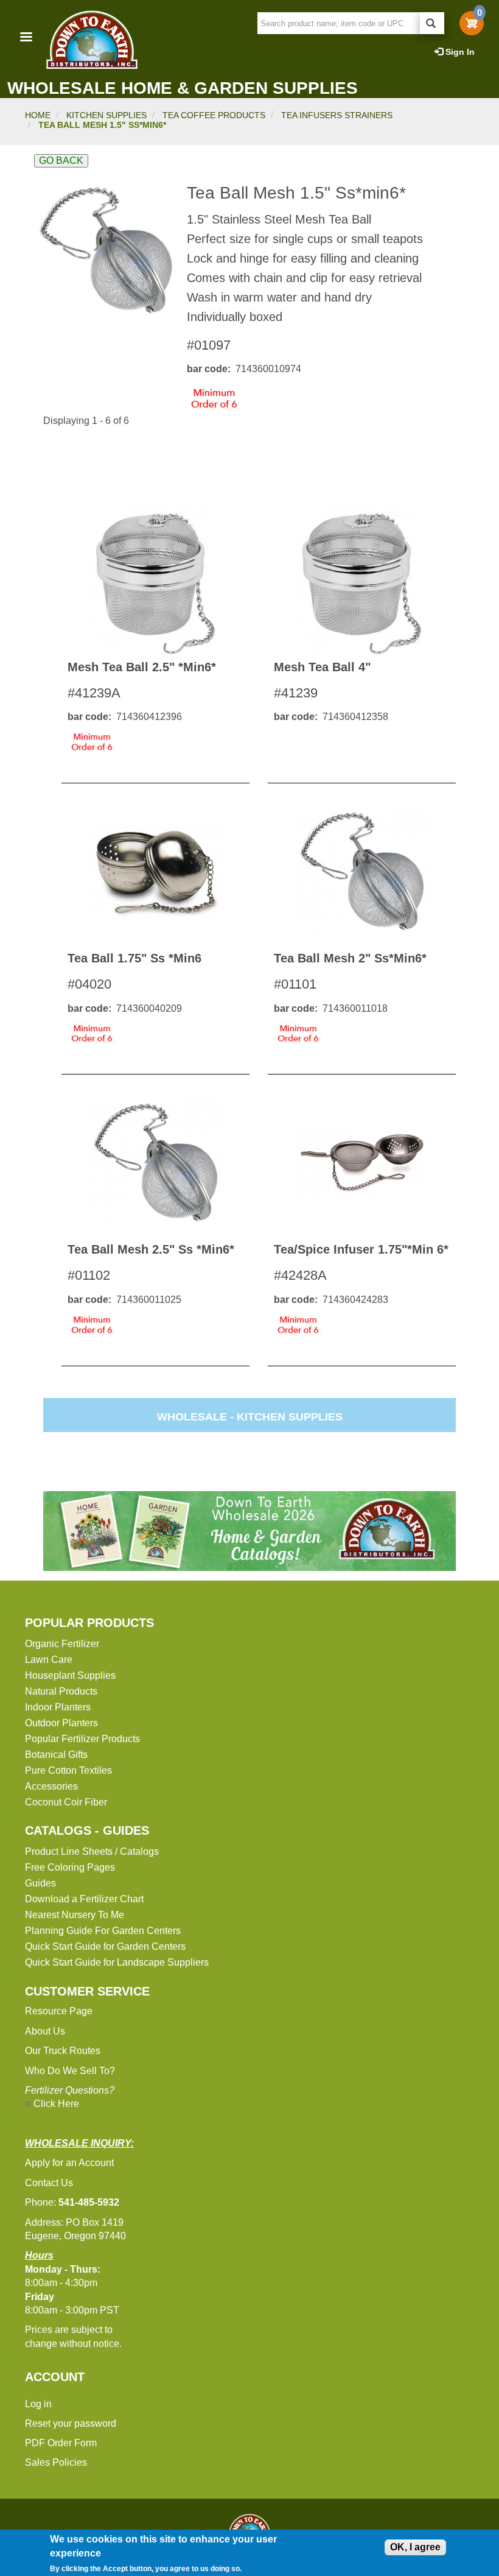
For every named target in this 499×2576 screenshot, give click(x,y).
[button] (106, 251)
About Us (45, 2031)
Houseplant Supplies (70, 1675)
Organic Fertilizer (62, 1644)
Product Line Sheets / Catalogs (92, 1851)
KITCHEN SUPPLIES (106, 115)
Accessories (51, 1786)
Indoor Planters (58, 1707)
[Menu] (26, 38)
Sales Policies (56, 2462)
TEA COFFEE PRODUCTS (214, 115)
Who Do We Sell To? (70, 2071)
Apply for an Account (69, 2163)
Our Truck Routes (63, 2051)
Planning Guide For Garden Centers (103, 1931)
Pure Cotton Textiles (68, 1770)
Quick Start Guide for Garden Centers (105, 1946)
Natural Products (61, 1691)
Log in (38, 2404)
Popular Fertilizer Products (82, 1739)
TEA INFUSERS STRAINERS (337, 115)
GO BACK (61, 161)
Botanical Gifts (56, 1755)
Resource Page (59, 2011)
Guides (40, 1883)
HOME (38, 115)
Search (432, 23)
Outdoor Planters (61, 1723)
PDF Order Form (61, 2443)
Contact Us (49, 2183)
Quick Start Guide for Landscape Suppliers (117, 1962)
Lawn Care (49, 1660)
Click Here (56, 2104)
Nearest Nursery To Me (75, 1915)
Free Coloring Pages (70, 1867)
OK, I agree (415, 2547)
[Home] (91, 40)
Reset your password (71, 2423)
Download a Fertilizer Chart (84, 1899)
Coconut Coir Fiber (66, 1802)
